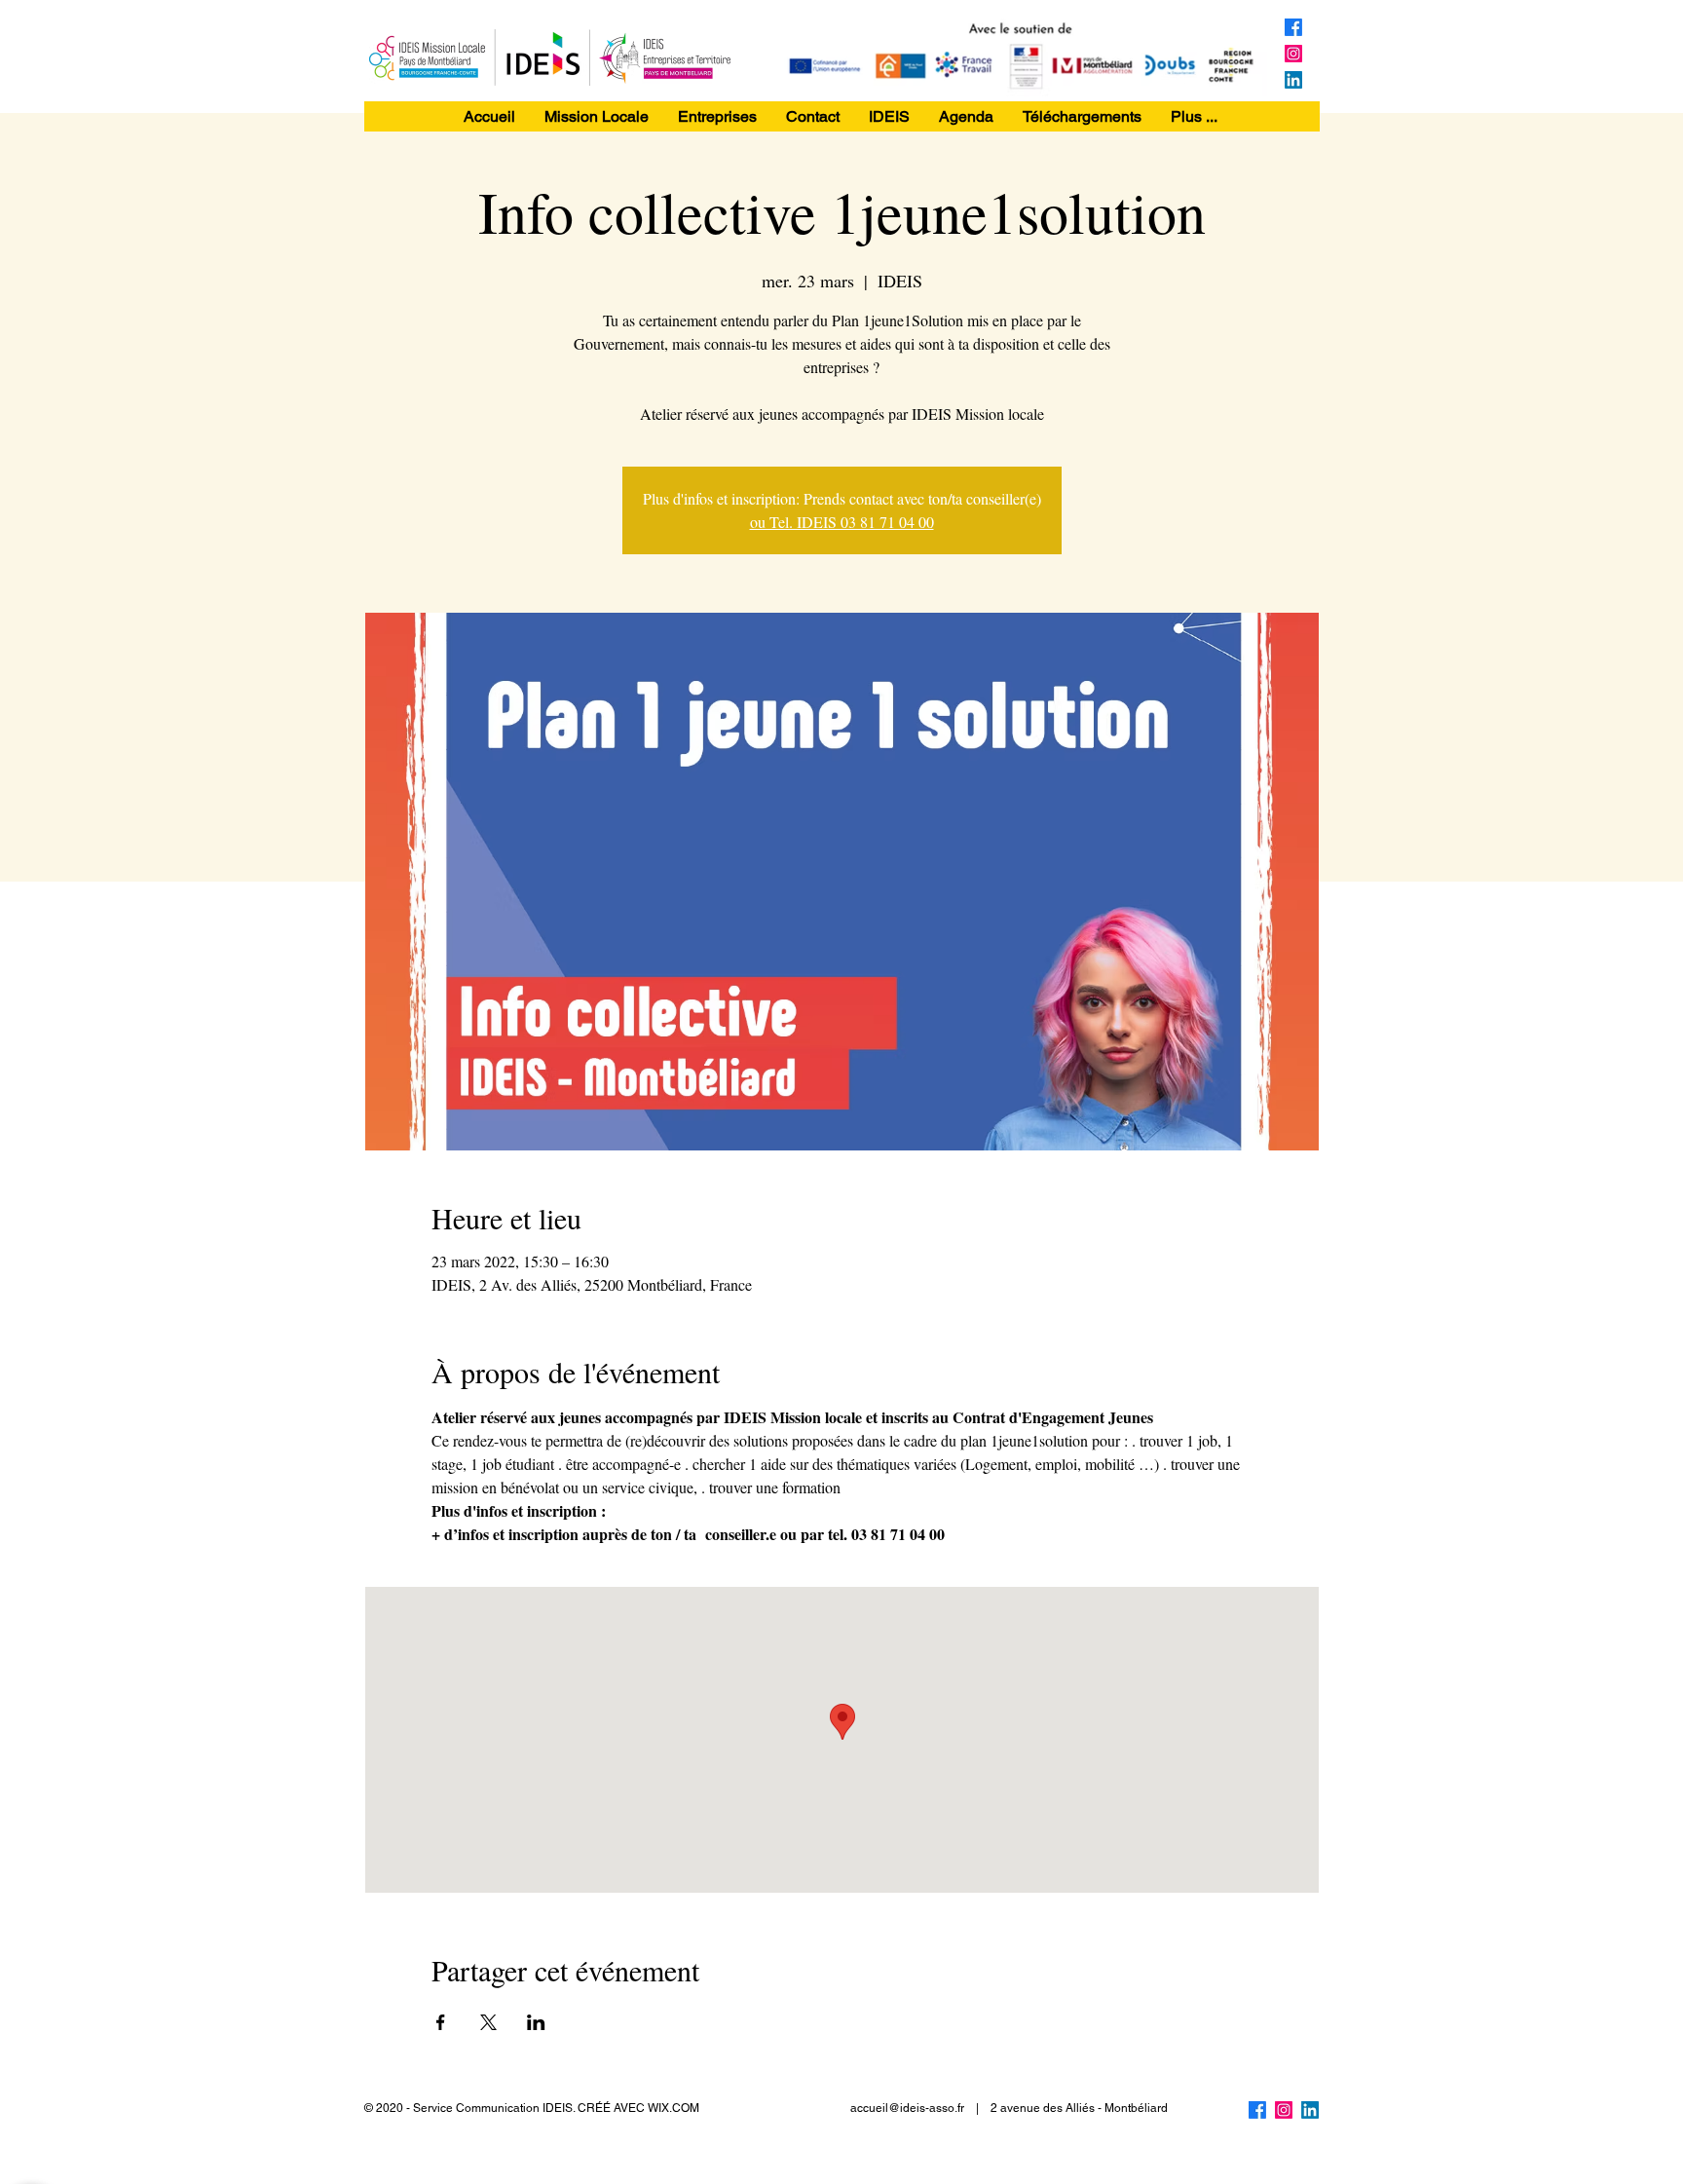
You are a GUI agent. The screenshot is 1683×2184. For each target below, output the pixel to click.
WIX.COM (673, 2108)
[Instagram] (1293, 54)
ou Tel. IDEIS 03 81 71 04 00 (842, 522)
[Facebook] (1293, 27)
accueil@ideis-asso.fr (907, 2108)
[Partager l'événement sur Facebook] (441, 2022)
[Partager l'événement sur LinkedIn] (536, 2022)
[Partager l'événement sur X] (488, 2022)
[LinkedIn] (1293, 80)
